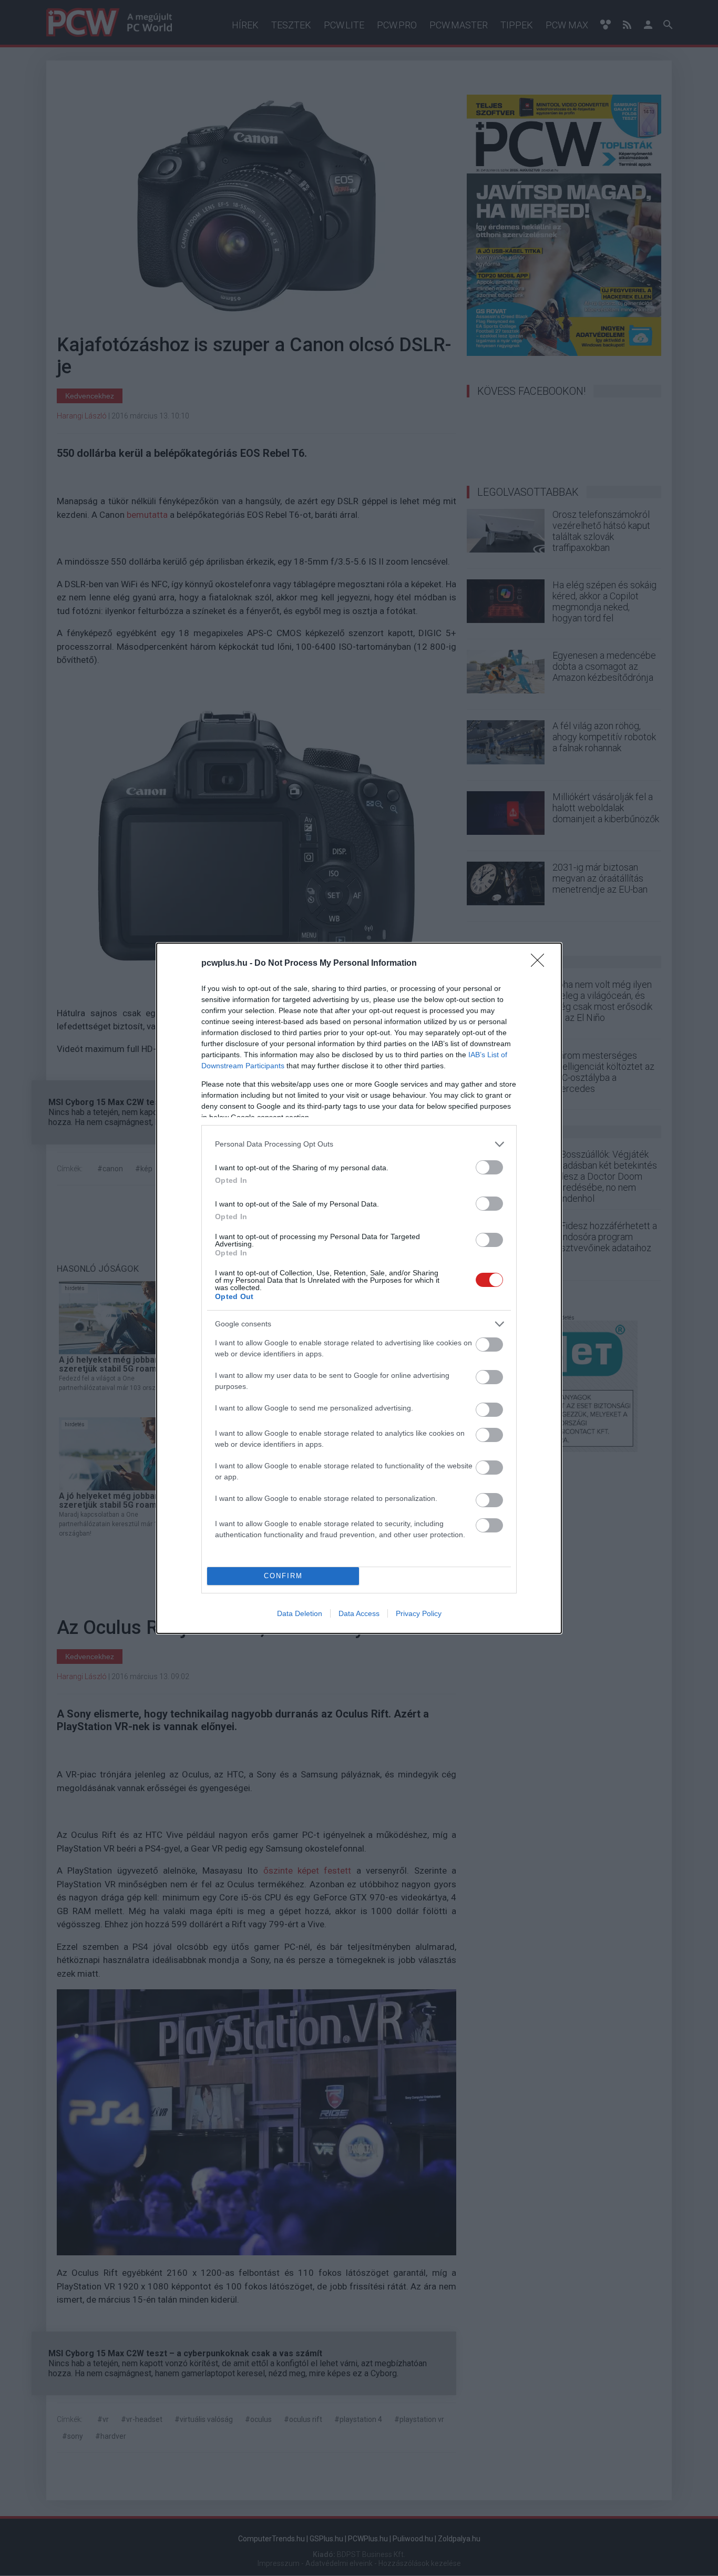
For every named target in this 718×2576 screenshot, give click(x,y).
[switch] (489, 1167)
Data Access (359, 1613)
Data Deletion (300, 1613)
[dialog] (359, 1288)
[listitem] (359, 1144)
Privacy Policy (419, 1613)
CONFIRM (283, 1576)
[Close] (541, 964)
